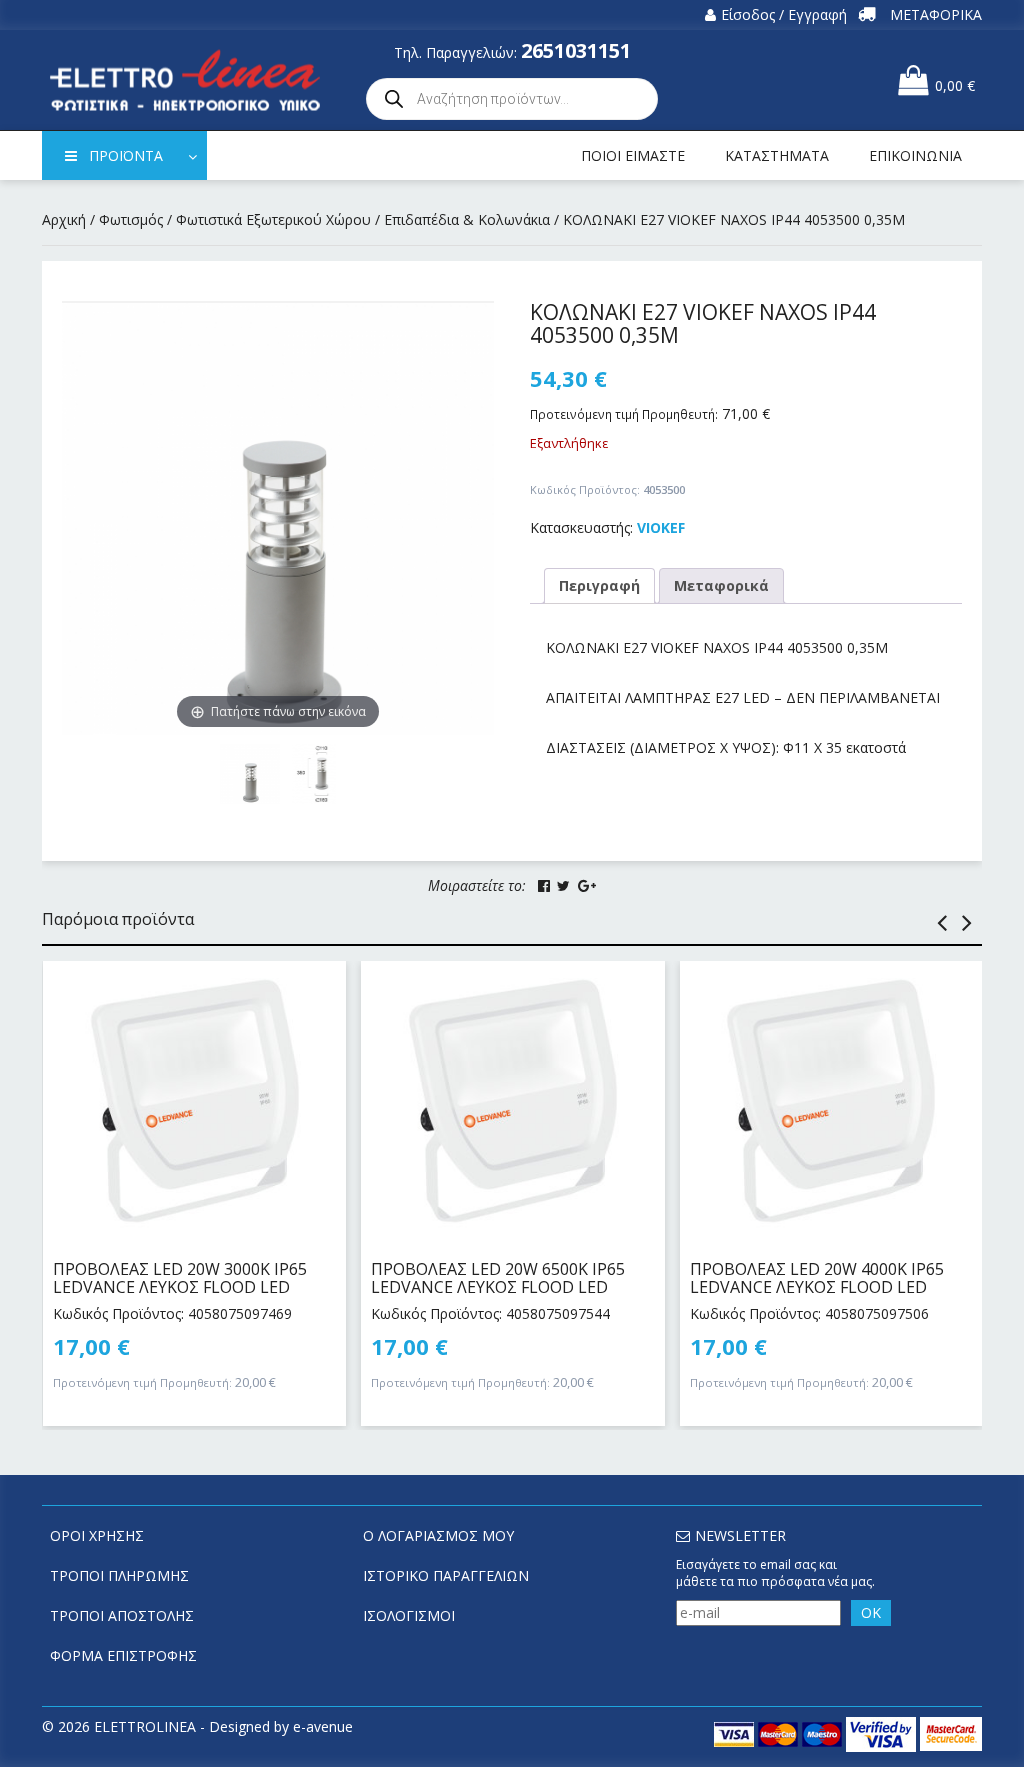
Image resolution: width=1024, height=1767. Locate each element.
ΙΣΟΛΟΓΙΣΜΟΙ (409, 1615)
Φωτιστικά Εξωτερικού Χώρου (273, 219)
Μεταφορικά (721, 585)
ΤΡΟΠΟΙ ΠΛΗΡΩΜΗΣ (119, 1575)
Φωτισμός (131, 219)
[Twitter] (563, 886)
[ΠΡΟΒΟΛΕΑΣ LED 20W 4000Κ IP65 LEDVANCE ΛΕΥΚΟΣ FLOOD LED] (831, 1101)
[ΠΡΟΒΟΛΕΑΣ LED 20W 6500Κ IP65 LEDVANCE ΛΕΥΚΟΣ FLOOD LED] (512, 1101)
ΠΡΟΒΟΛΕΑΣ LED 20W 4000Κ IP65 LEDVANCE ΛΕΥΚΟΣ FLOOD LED (817, 1278)
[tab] (599, 586)
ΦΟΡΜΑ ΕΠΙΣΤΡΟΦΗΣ (123, 1655)
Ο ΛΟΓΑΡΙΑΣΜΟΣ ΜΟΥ (438, 1535)
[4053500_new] (314, 774)
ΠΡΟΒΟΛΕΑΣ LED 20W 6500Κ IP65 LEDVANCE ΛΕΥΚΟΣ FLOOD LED (498, 1278)
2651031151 (576, 50)
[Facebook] (544, 886)
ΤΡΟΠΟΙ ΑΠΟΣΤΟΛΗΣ (122, 1615)
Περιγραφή (599, 585)
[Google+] (587, 886)
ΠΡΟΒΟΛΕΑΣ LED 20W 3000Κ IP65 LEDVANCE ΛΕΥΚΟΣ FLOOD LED (180, 1278)
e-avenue (323, 1726)
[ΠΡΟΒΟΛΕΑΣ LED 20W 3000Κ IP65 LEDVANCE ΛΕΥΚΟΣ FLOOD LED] (194, 1101)
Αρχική (64, 219)
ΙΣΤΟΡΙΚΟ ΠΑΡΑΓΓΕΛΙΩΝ (446, 1575)
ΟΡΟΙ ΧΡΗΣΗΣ (97, 1535)
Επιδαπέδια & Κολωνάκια (467, 219)
